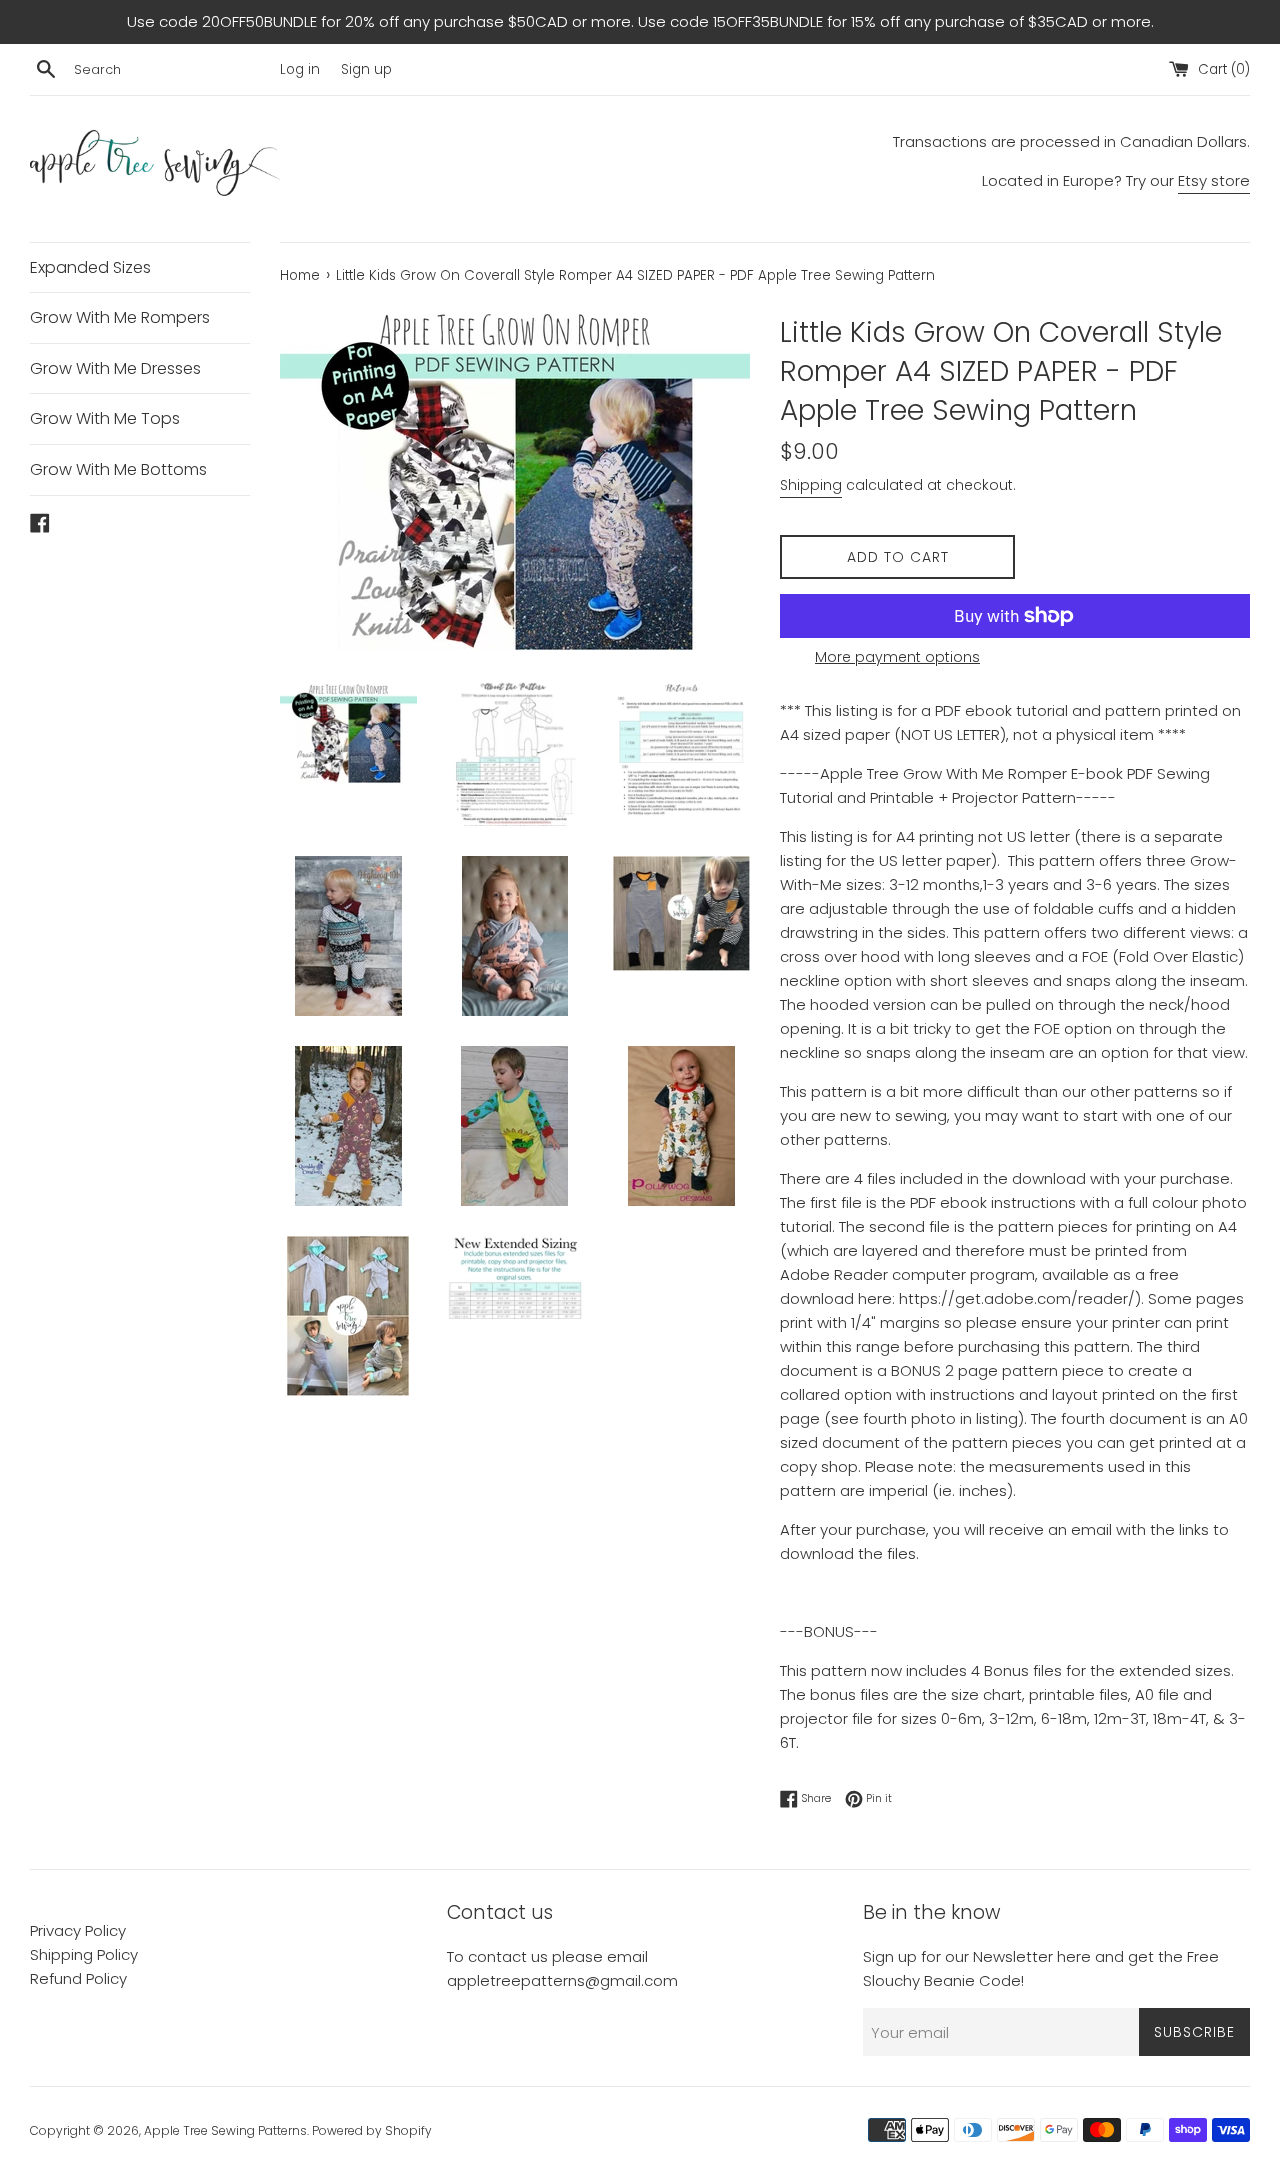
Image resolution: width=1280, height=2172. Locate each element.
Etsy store (1214, 180)
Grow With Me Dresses (115, 368)
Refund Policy (78, 1978)
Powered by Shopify (372, 2130)
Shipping (811, 485)
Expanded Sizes (90, 267)
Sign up (366, 69)
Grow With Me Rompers (120, 317)
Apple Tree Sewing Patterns (225, 2130)
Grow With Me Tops (105, 418)
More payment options (897, 657)
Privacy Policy (78, 1930)
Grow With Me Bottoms (118, 469)
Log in (300, 69)
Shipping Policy (84, 1954)
